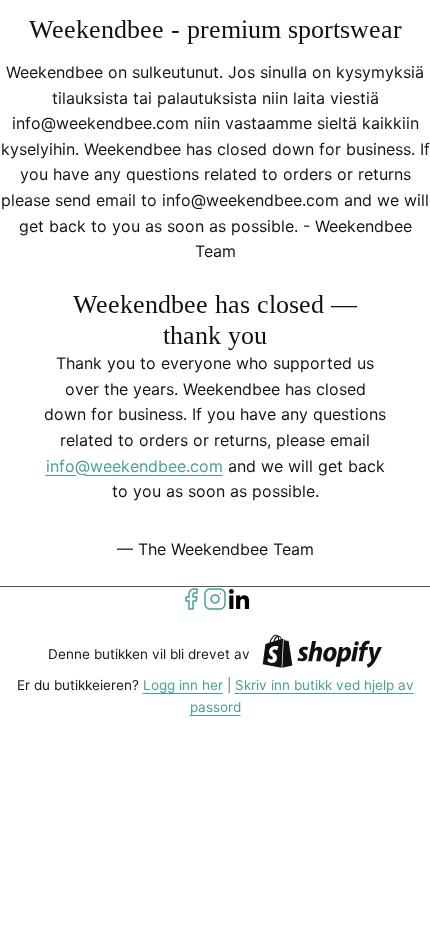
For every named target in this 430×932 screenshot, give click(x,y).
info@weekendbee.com (134, 466)
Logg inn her (183, 685)
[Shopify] (322, 654)
